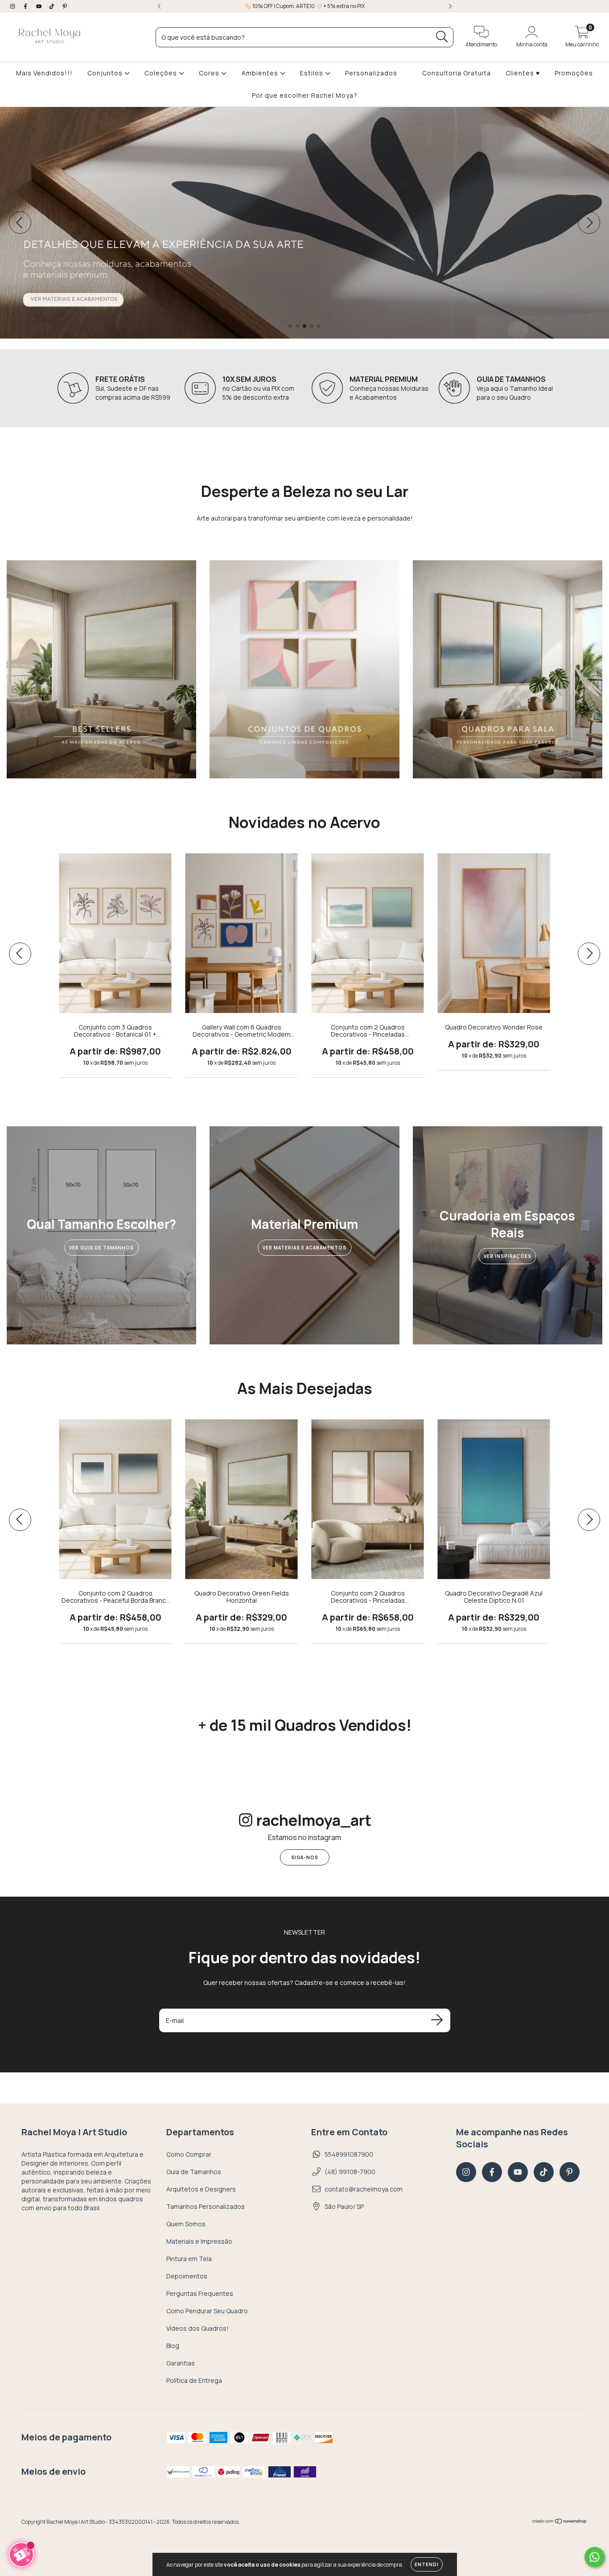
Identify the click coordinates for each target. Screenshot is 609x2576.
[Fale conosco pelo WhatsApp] (595, 2557)
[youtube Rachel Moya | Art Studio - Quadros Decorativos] (39, 6)
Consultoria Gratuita (457, 73)
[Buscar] (442, 37)
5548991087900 (349, 2154)
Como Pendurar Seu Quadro (207, 2311)
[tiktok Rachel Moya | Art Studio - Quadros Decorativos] (52, 6)
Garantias (181, 2363)
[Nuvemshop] (560, 2522)
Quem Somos (186, 2224)
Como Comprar (189, 2154)
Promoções (574, 73)
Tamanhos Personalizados (206, 2206)
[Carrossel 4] (304, 223)
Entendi (427, 2564)
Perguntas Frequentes (200, 2293)
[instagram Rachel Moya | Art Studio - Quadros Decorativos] (13, 6)
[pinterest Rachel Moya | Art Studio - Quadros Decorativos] (65, 6)
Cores (210, 73)
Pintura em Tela (189, 2259)
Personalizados (371, 73)
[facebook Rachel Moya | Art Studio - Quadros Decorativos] (26, 6)
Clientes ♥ (523, 73)
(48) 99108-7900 (350, 2172)
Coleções (162, 73)
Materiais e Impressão (199, 2241)
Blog (173, 2346)
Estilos (313, 73)
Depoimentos (187, 2276)
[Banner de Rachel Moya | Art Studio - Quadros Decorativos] (101, 669)
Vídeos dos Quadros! (198, 2328)
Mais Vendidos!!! (44, 73)
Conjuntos (106, 73)
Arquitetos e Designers (201, 2189)
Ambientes (261, 73)
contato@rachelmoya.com (364, 2189)
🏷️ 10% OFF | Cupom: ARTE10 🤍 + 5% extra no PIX (305, 6)
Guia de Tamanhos (194, 2172)
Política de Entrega (194, 2380)
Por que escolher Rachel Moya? (305, 95)
